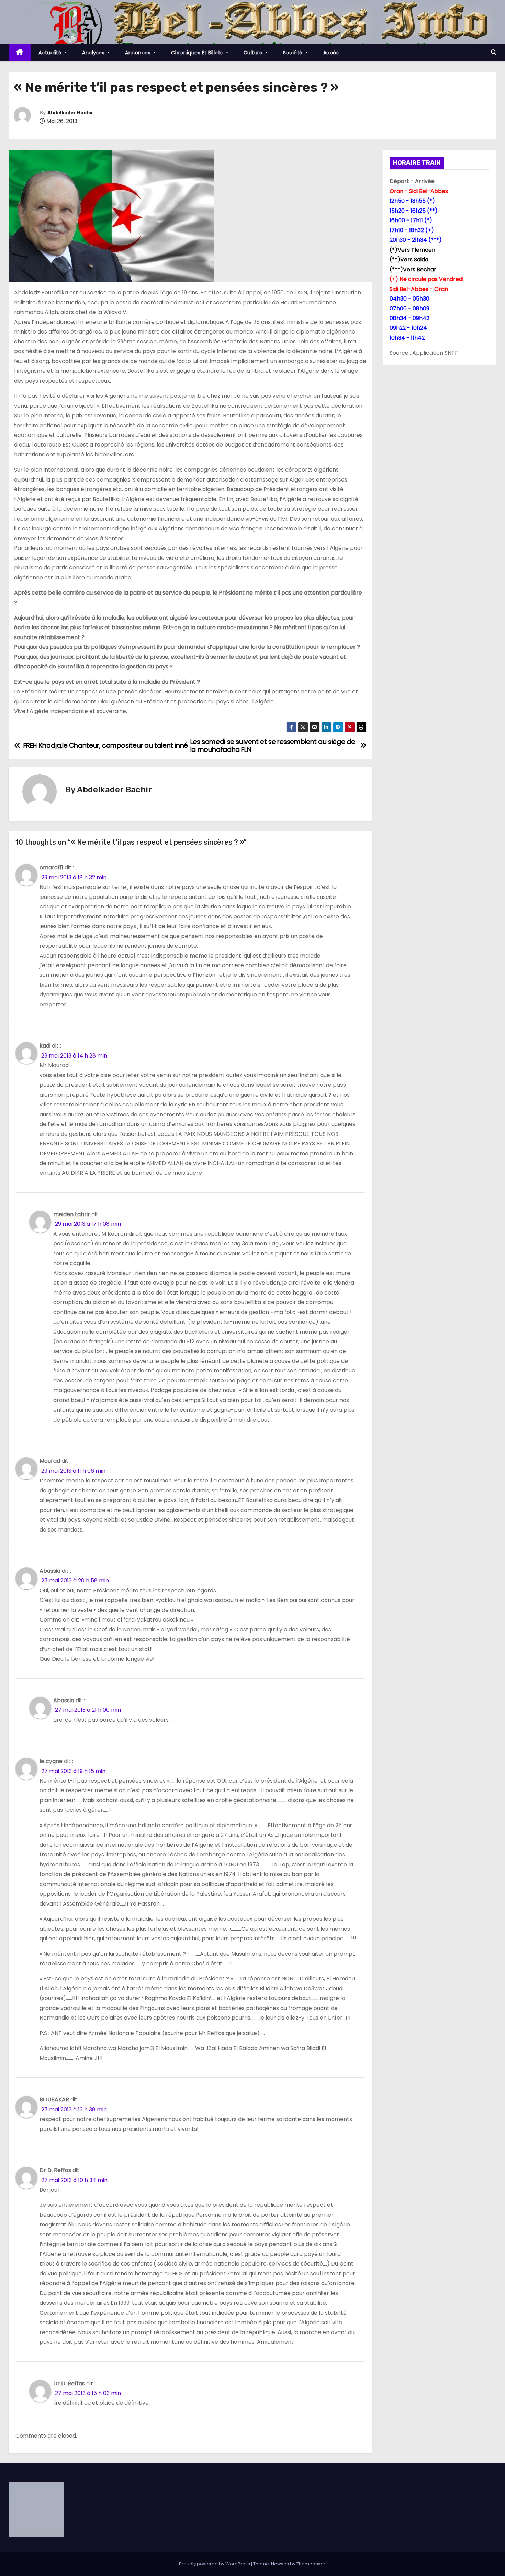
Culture (254, 53)
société (294, 53)
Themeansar (311, 2564)
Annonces (139, 53)
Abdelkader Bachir (70, 113)
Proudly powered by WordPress (215, 2564)
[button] (494, 52)
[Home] (20, 53)
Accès (331, 53)
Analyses (94, 53)
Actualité (51, 53)
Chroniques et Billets (198, 53)
